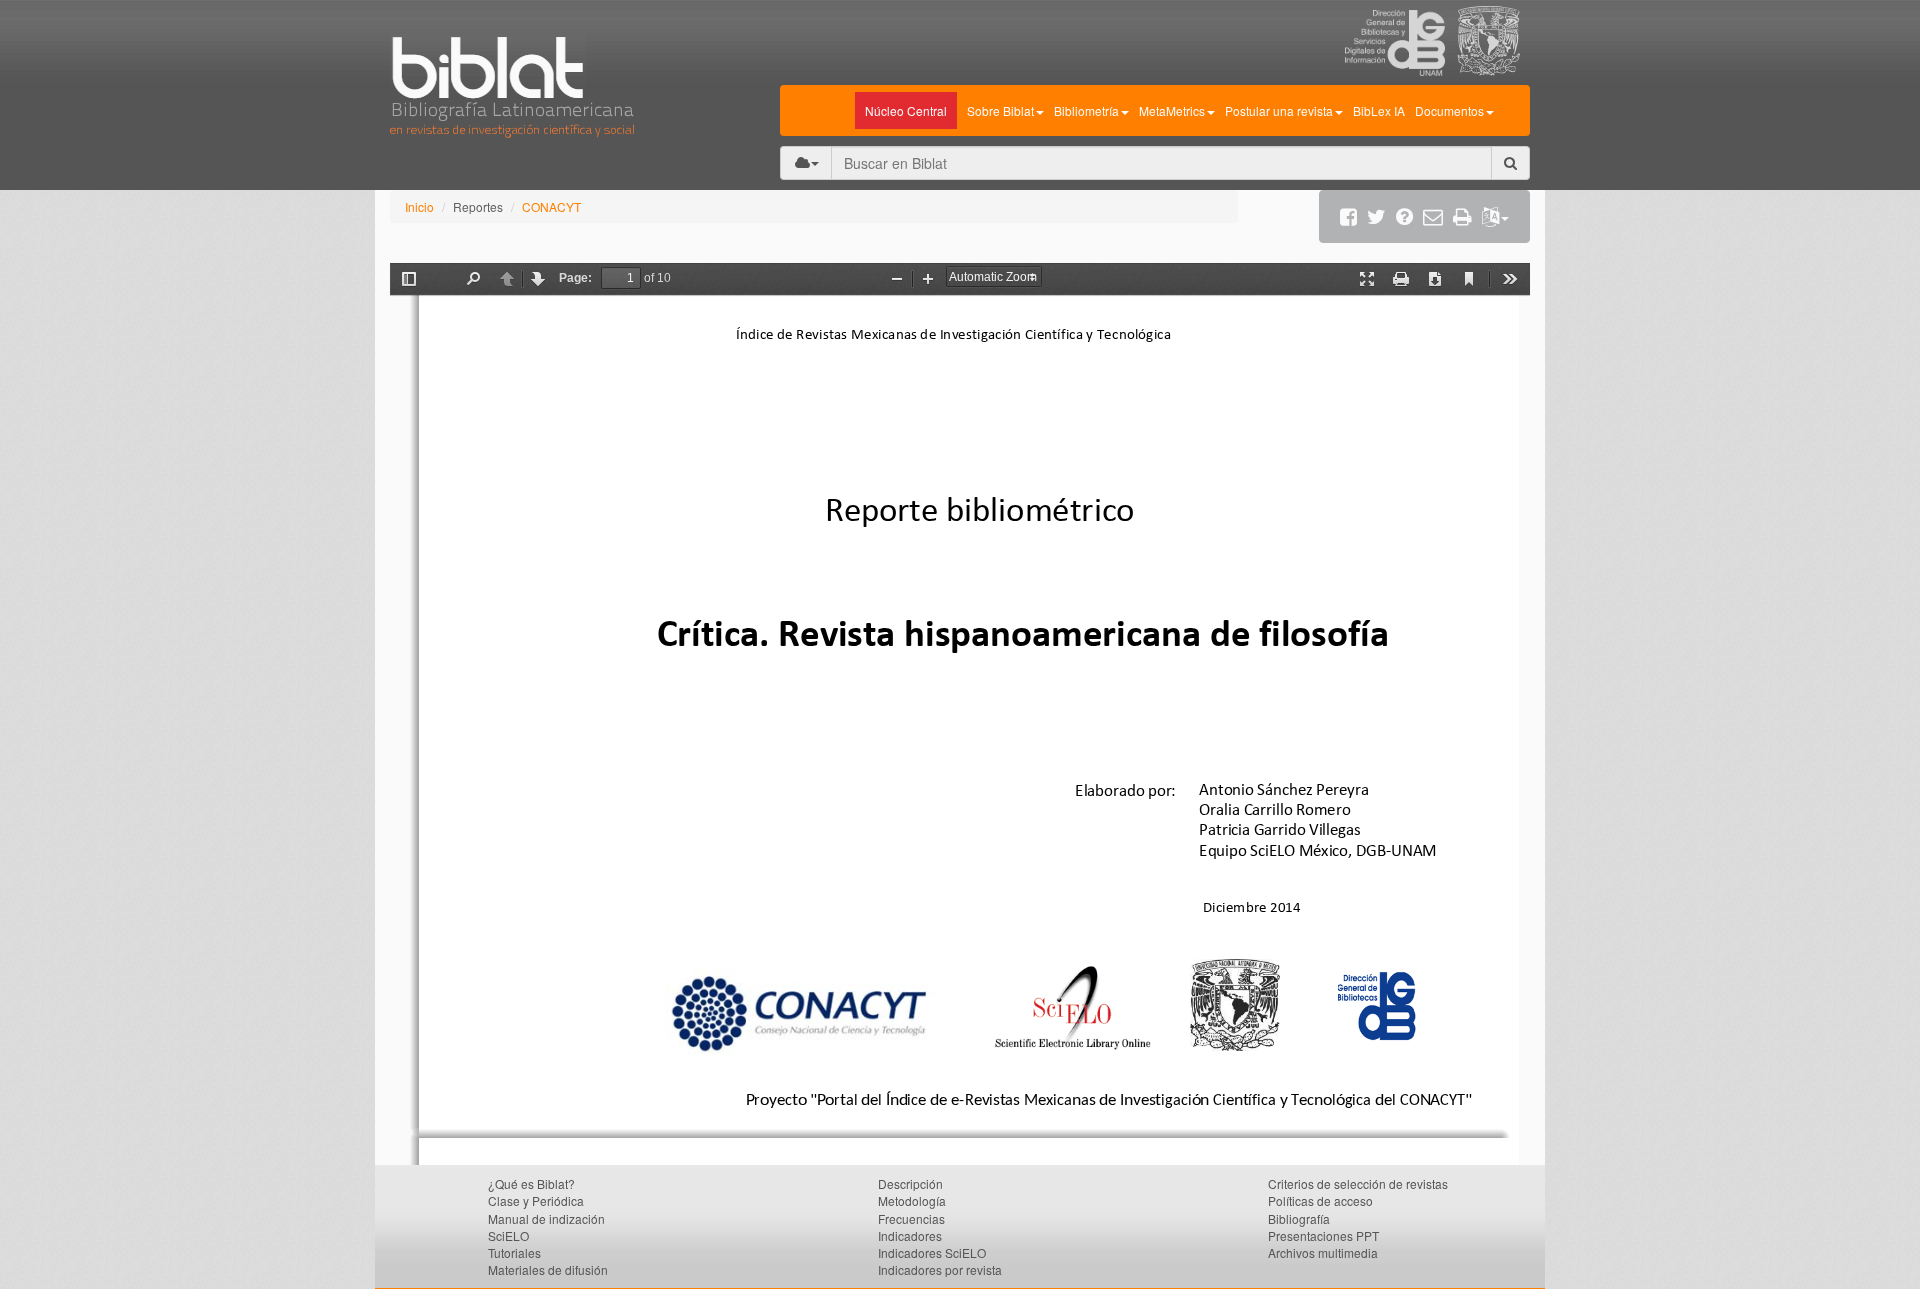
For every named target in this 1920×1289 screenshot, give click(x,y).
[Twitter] (1376, 216)
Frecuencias (911, 1218)
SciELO (508, 1235)
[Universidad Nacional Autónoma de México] (1494, 70)
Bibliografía (1299, 1218)
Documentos (1449, 110)
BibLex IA (1379, 110)
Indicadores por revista (940, 1269)
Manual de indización (546, 1218)
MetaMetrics (1172, 110)
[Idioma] (1495, 216)
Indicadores (910, 1235)
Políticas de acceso (1320, 1200)
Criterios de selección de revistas (1358, 1183)
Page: (575, 278)
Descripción (910, 1183)
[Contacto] (1433, 216)
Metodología (912, 1200)
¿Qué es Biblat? (531, 1183)
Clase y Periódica (536, 1200)
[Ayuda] (1404, 216)
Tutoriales (514, 1252)
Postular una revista (1279, 110)
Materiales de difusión (548, 1269)
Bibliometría (1086, 110)
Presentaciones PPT (1323, 1235)
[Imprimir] (1462, 216)
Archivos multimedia (1323, 1252)
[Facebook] (1348, 216)
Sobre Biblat (1000, 110)
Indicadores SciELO (932, 1252)
